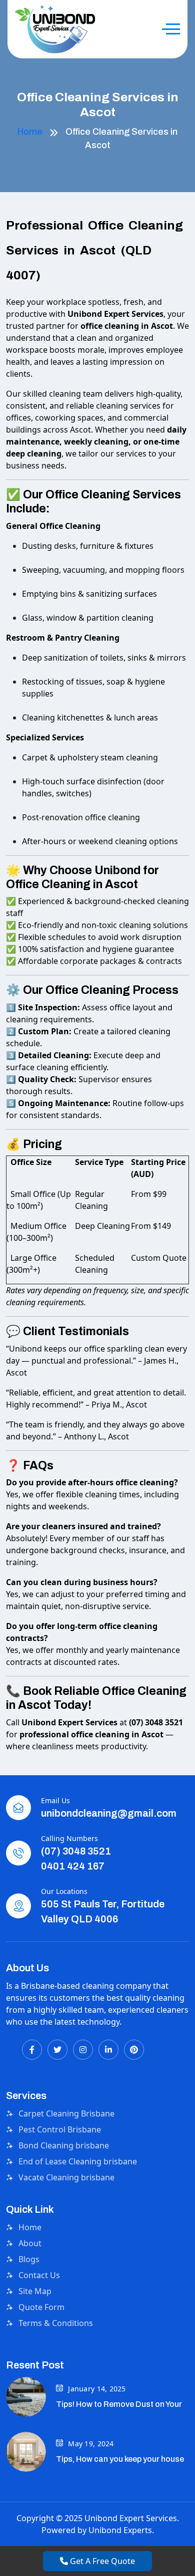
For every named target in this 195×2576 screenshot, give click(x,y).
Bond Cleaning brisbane (64, 2145)
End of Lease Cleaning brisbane (78, 2161)
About (30, 2243)
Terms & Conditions (56, 2323)
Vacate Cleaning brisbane (66, 2177)
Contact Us (39, 2275)
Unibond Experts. (121, 2530)
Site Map (35, 2291)
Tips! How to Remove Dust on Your (119, 2404)
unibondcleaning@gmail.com (109, 1813)
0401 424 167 (73, 1866)
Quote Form (41, 2307)
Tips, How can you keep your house (120, 2459)
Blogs (29, 2259)
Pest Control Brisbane (60, 2129)
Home (30, 132)
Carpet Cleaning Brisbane (66, 2113)
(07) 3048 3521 (76, 1851)
